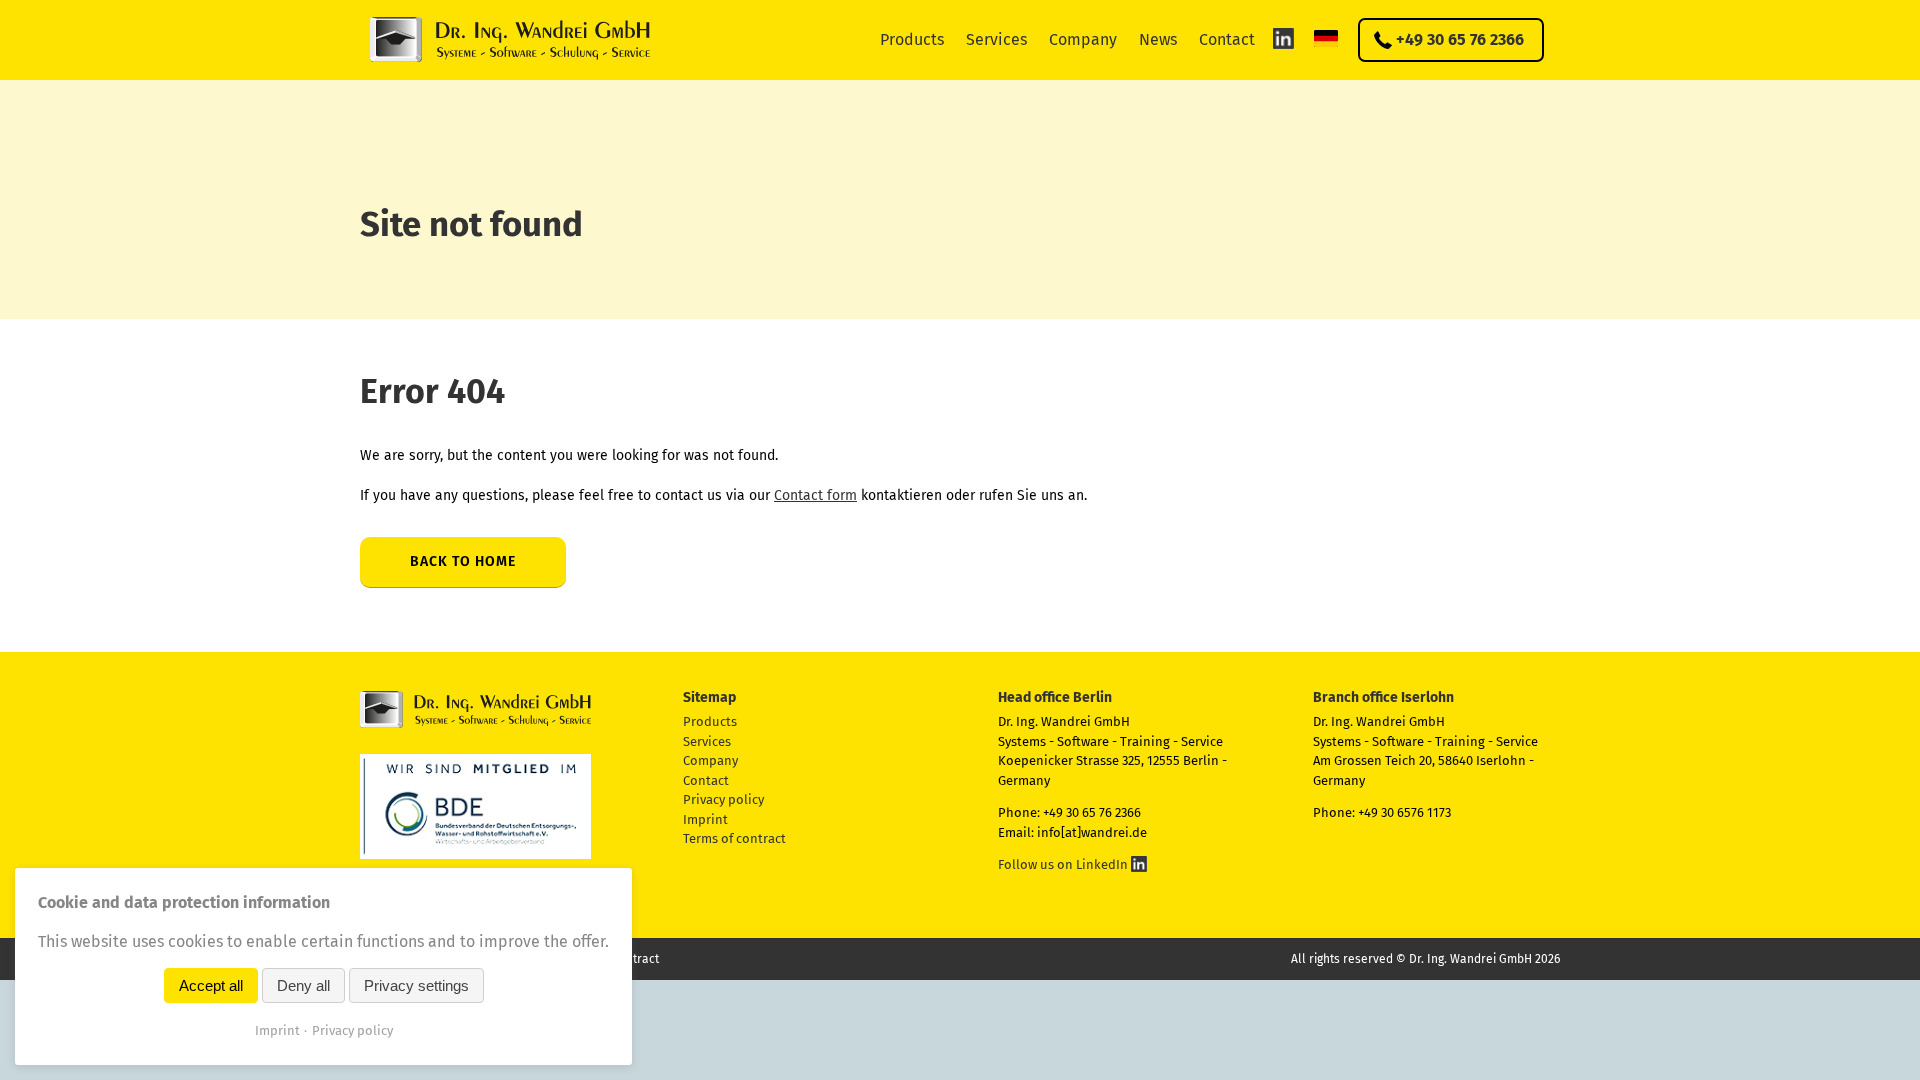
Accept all (211, 985)
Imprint (705, 819)
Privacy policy (723, 799)
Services (996, 39)
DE (1326, 38)
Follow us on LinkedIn (1064, 864)
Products (912, 39)
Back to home (463, 561)
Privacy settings (416, 985)
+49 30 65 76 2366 (1460, 39)
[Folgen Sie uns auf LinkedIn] (1283, 38)
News (1158, 39)
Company (1083, 39)
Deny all (303, 985)
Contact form (815, 495)
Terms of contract (734, 838)
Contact (1227, 39)
